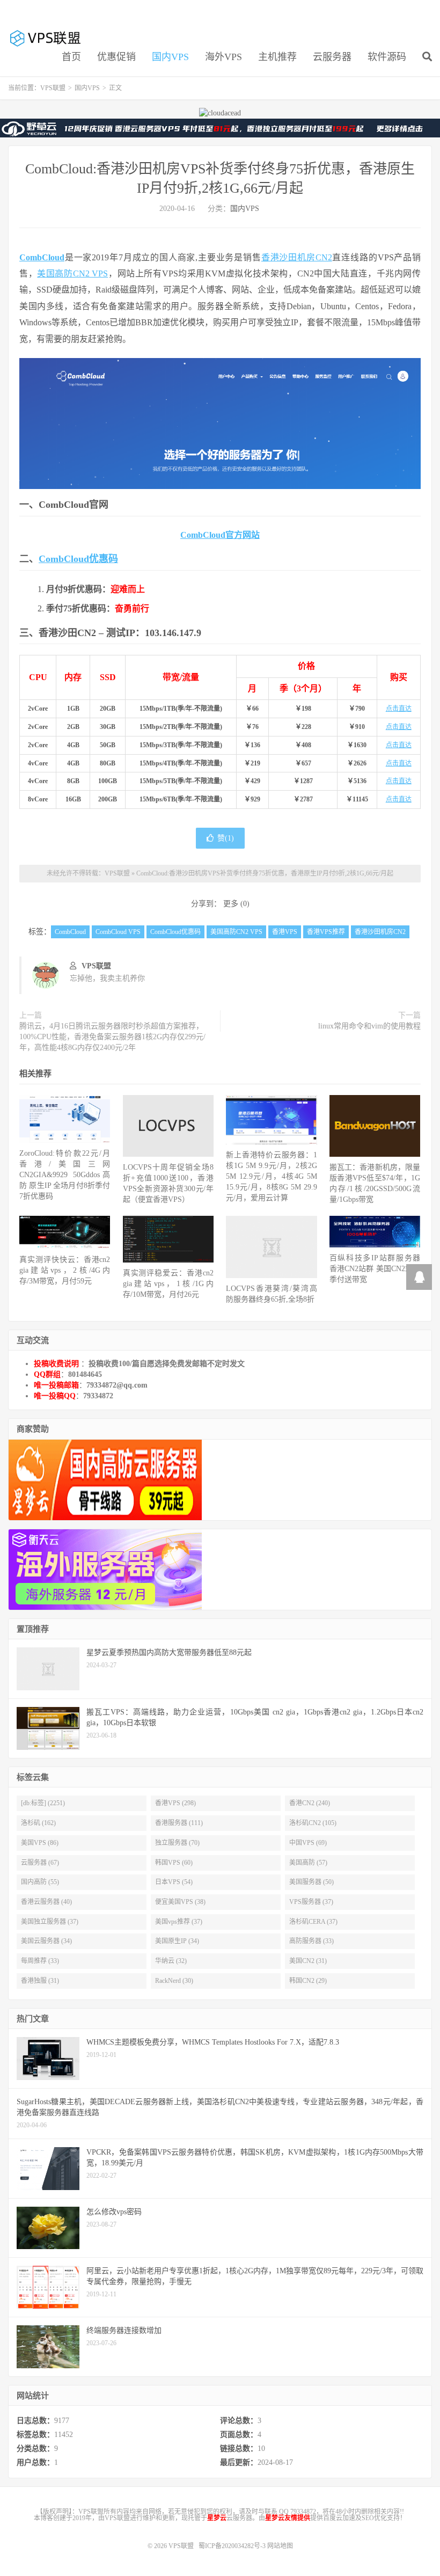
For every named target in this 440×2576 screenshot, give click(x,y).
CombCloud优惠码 (78, 559)
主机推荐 (277, 57)
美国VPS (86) (40, 1843)
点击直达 (399, 709)
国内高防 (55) (40, 1882)
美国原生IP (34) (177, 1941)
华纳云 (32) (171, 1961)
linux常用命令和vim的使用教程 (369, 1026)
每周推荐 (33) (40, 1961)
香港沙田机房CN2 (297, 257)
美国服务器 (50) (311, 1882)
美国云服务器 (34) (46, 1941)
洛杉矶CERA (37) (313, 1922)
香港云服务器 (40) (46, 1902)
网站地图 (280, 2546)
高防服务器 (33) (311, 1941)
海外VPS (223, 57)
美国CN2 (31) (308, 1961)
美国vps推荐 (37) (179, 1922)
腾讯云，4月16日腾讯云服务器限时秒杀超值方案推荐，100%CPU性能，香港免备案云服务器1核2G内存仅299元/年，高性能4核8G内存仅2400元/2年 (112, 1037)
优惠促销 (116, 57)
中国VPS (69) (308, 1843)
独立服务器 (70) (177, 1843)
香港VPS (285, 932)
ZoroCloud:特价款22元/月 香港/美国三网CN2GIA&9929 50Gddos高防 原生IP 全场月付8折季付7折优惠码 (65, 1175)
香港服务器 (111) (179, 1823)
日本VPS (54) (174, 1882)
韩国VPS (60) (174, 1863)
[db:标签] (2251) (43, 1803)
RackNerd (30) (174, 1981)
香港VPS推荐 (326, 932)
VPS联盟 (46, 38)
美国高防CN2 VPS (72, 273)
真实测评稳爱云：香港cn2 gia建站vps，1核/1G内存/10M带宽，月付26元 (168, 1284)
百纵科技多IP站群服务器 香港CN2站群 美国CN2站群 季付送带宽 (375, 1269)
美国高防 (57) (308, 1863)
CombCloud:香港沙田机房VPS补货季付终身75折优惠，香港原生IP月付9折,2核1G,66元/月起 (265, 873)
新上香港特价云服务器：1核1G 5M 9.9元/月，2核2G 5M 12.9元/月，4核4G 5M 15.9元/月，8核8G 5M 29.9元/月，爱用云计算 (271, 1176)
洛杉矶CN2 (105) (313, 1823)
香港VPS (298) (175, 1803)
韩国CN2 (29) (308, 1981)
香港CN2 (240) (310, 1803)
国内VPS (170, 57)
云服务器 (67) (40, 1863)
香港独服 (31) (40, 1981)
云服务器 (332, 57)
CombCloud (42, 257)
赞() (226, 838)
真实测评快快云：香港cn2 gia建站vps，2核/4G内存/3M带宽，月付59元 (65, 1270)
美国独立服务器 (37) (50, 1922)
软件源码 (387, 57)
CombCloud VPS (118, 932)
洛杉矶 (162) (38, 1823)
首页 (71, 57)
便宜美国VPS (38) (180, 1902)
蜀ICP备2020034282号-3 (233, 2546)
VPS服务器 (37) (311, 1902)
